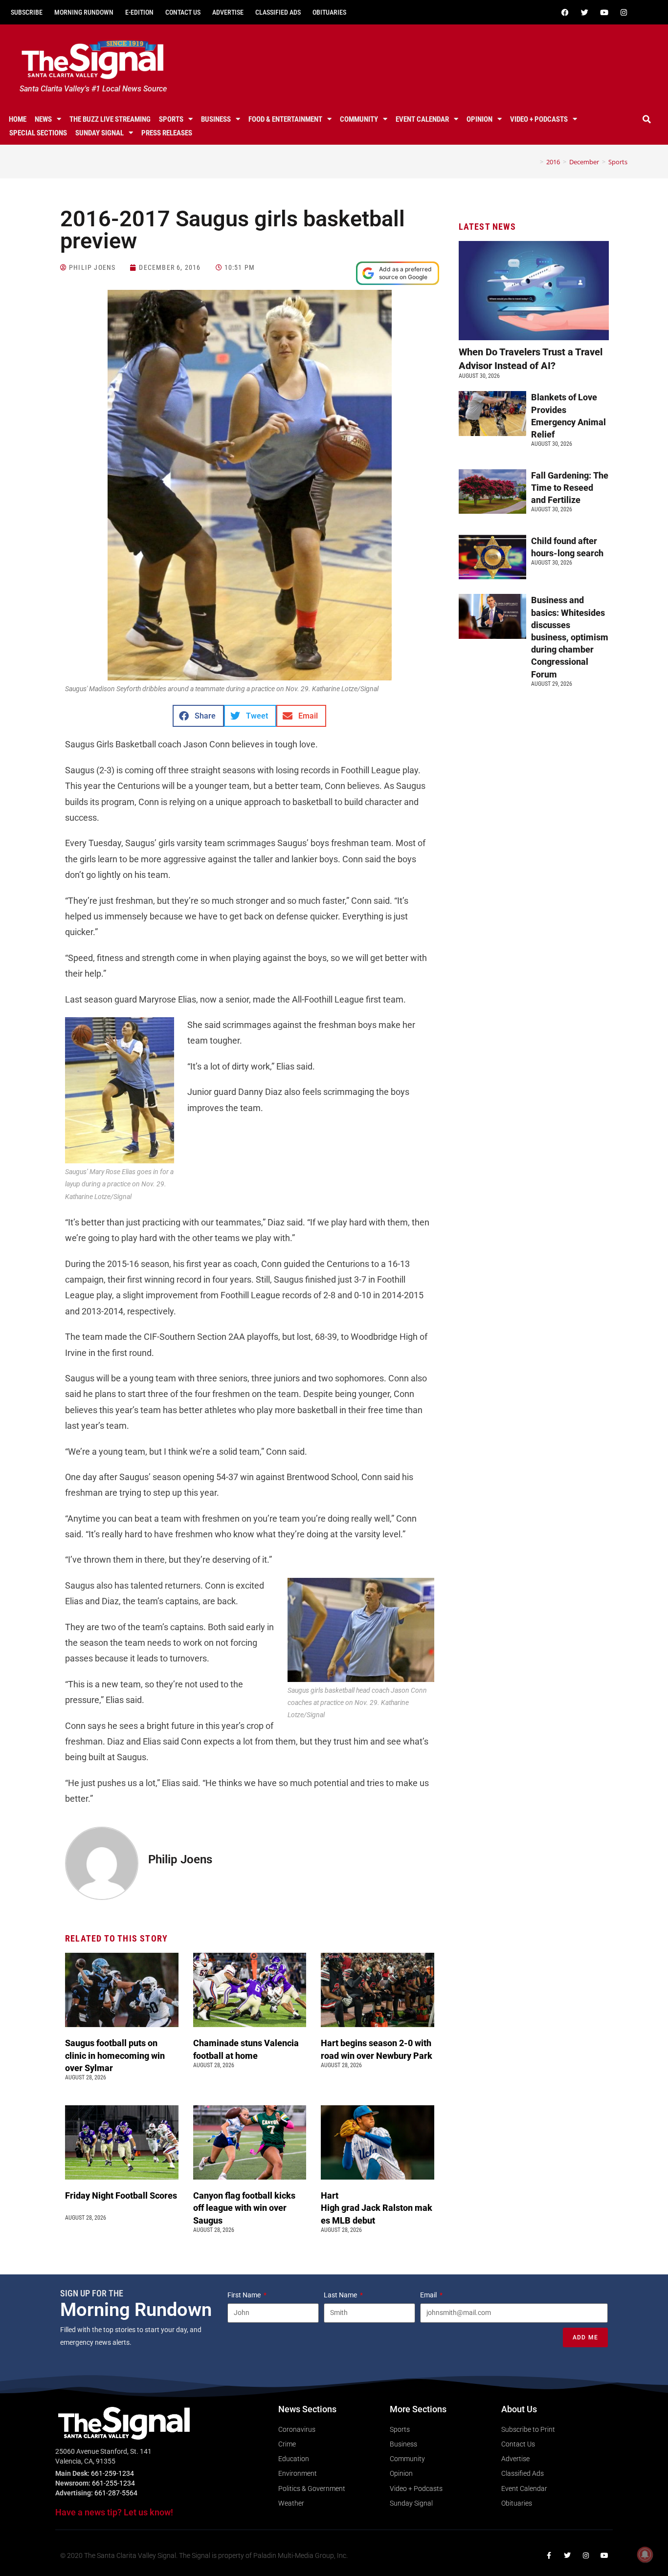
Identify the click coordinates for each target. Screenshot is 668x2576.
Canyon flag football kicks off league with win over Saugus (244, 2208)
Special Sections (38, 133)
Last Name (341, 2295)
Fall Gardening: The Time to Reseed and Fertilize (570, 488)
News (43, 119)
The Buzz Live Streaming (110, 119)
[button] (647, 119)
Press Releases (167, 133)
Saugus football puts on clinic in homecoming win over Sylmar (115, 2055)
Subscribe (27, 12)
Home (18, 119)
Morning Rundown (84, 12)
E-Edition (139, 12)
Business (216, 119)
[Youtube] (604, 12)
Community (359, 119)
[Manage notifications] (645, 2554)
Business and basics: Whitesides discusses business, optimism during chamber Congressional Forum (570, 637)
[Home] (534, 162)
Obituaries (329, 12)
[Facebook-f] (549, 2555)
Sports (171, 119)
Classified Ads (278, 12)
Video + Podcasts (539, 119)
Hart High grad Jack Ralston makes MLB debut (377, 2208)
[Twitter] (585, 12)
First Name (245, 2295)
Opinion (479, 119)
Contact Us (183, 12)
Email (429, 2295)
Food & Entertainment (285, 119)
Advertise (228, 12)
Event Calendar (422, 119)
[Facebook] (565, 12)
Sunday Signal (100, 133)
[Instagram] (624, 12)
